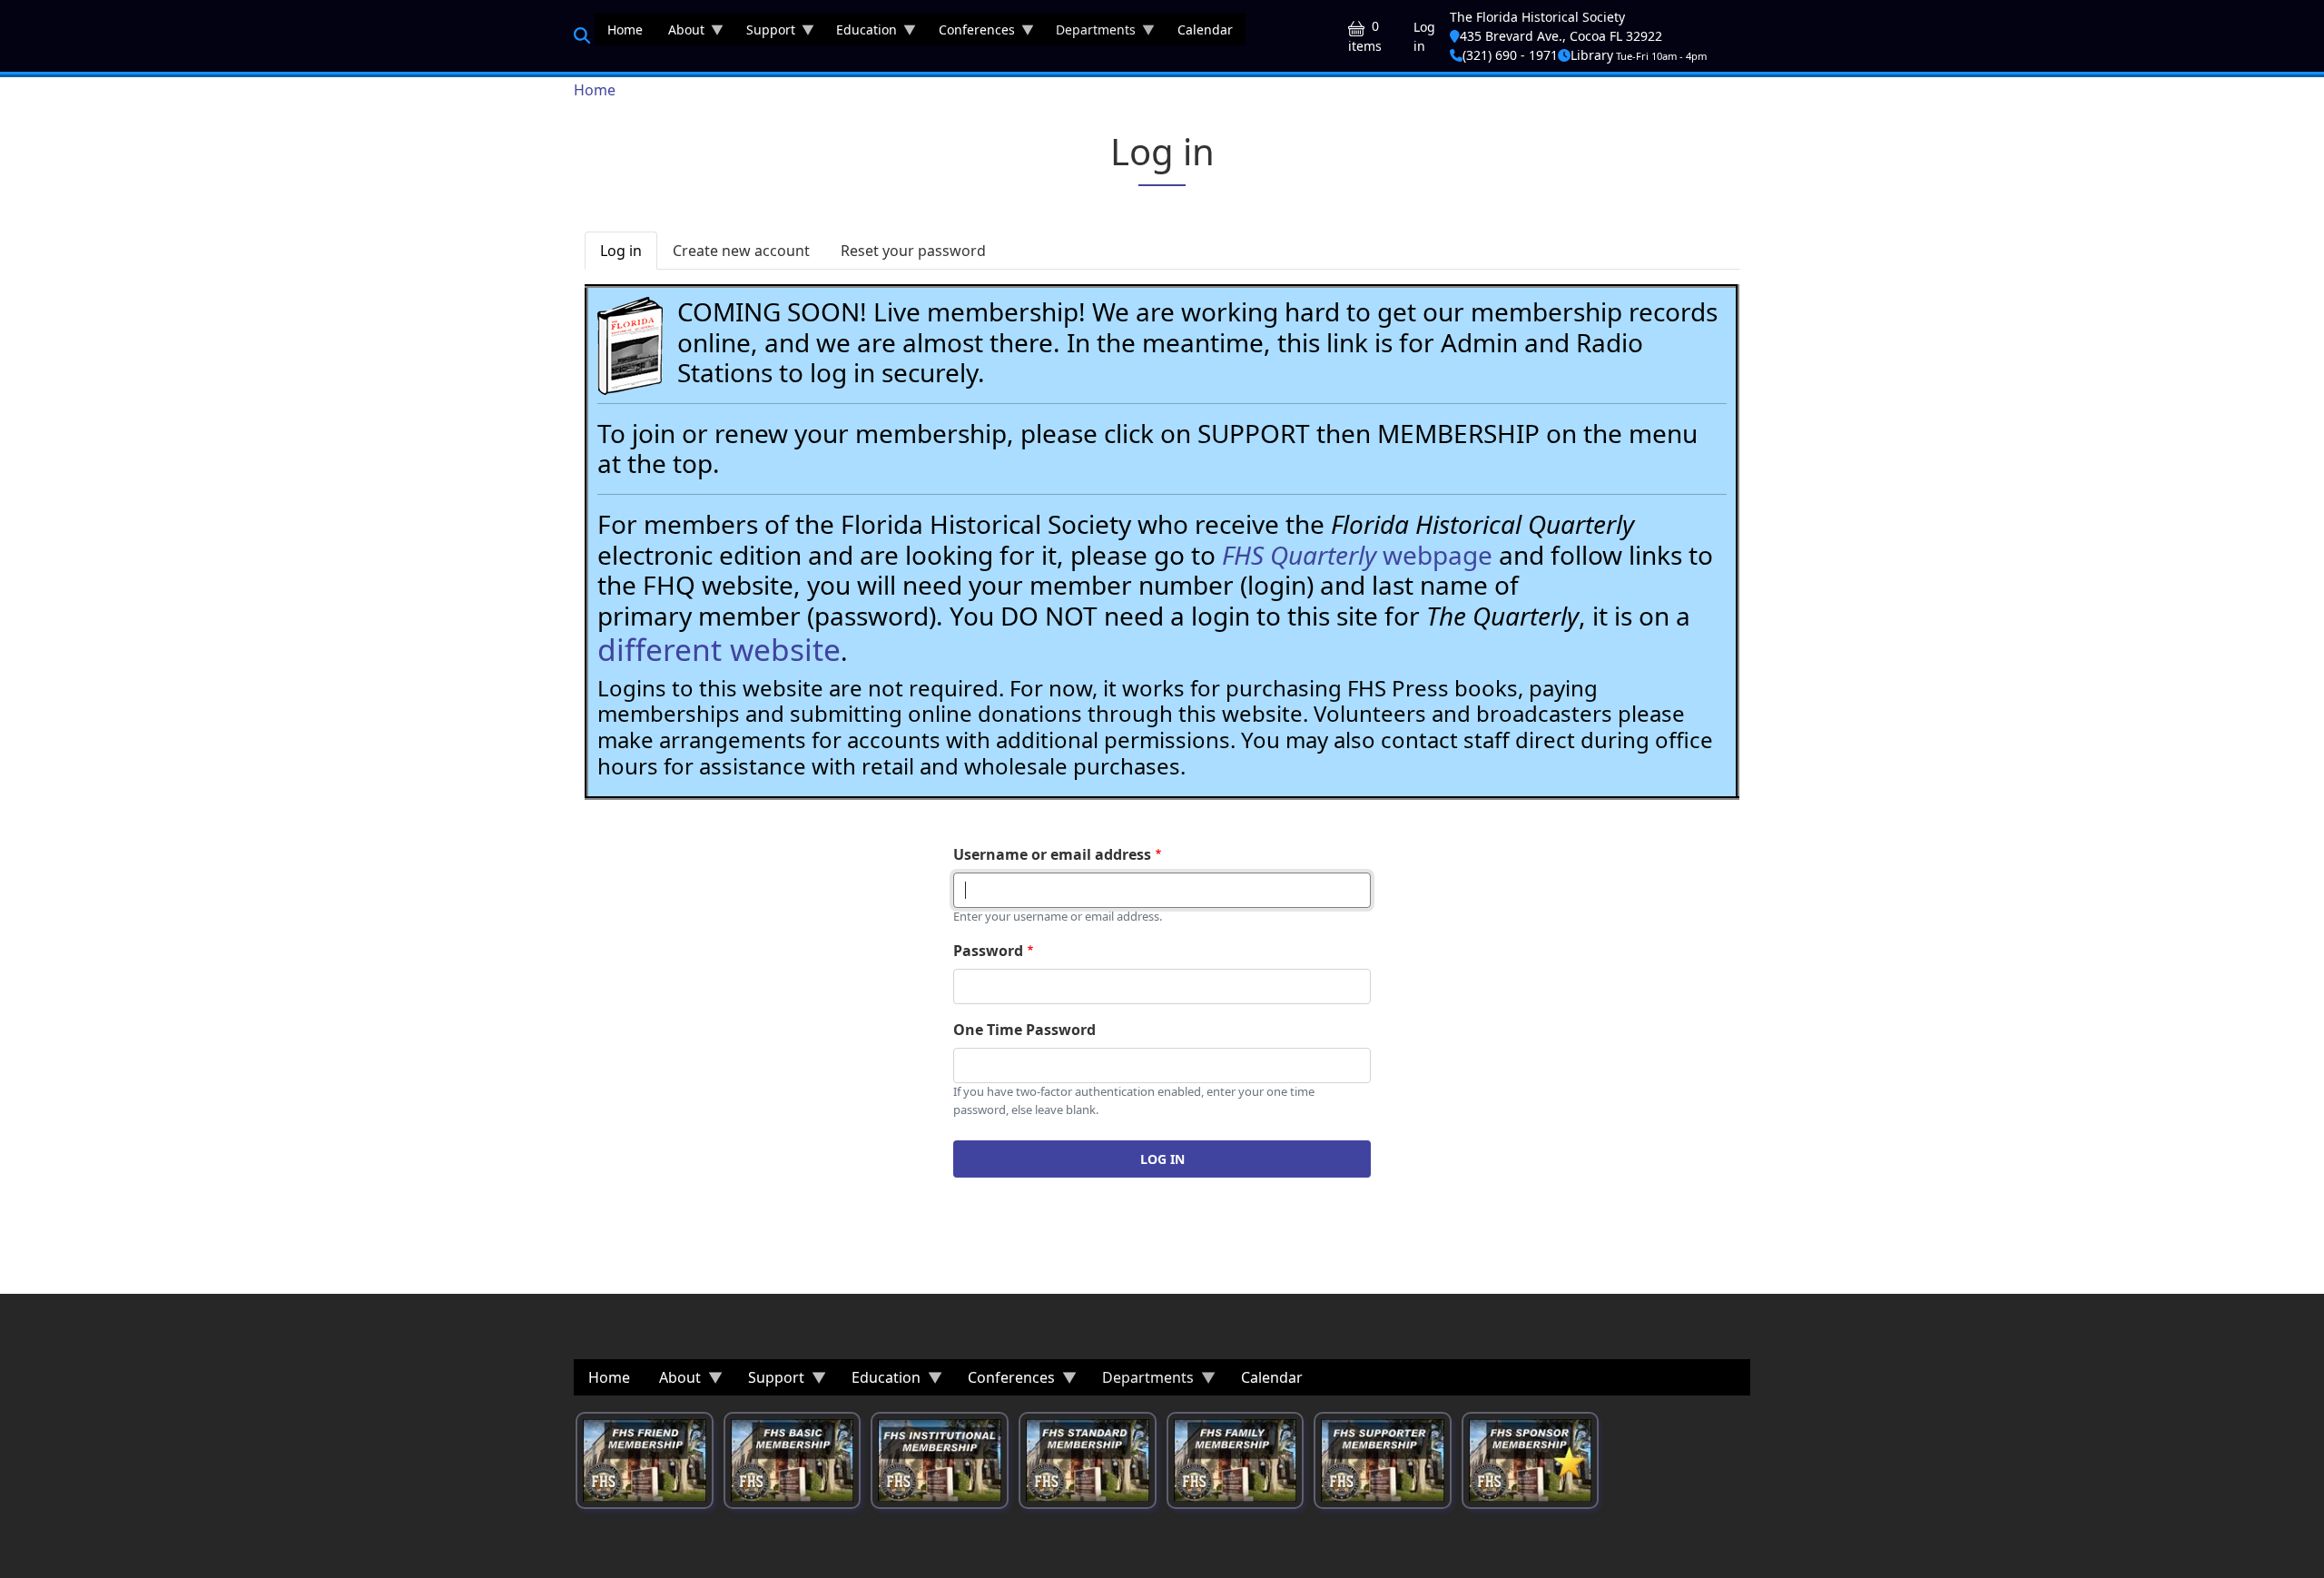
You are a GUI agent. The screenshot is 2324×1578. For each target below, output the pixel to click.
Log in (1424, 36)
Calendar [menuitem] (1205, 30)
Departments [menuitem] (1089, 33)
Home (595, 90)
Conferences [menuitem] (970, 33)
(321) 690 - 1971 (1510, 55)
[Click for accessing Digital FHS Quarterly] (630, 346)
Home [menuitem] (625, 30)
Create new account (741, 251)
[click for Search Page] (582, 35)
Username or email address (1052, 854)
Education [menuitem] (860, 33)
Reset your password (913, 251)
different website (719, 649)
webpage (1357, 555)
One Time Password (1024, 1030)
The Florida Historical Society (1537, 17)
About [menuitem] (680, 33)
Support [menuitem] (764, 33)
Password (988, 951)
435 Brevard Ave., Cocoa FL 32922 (1561, 36)
